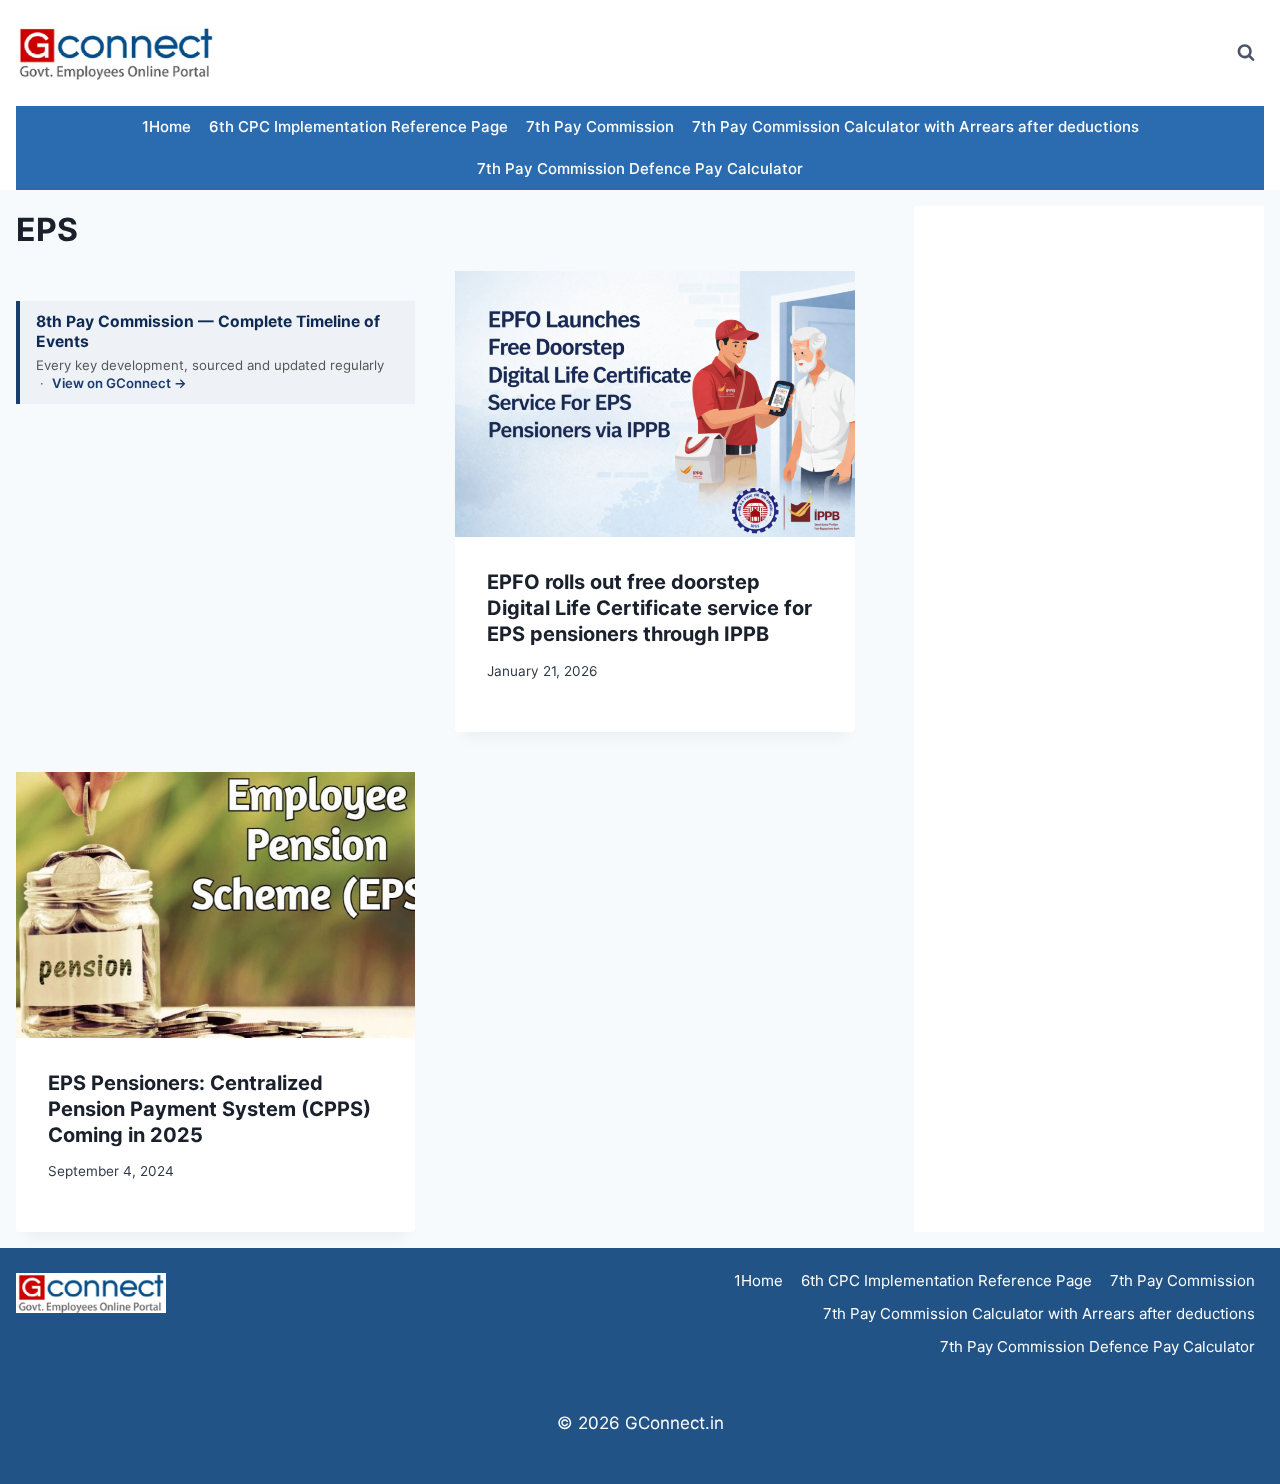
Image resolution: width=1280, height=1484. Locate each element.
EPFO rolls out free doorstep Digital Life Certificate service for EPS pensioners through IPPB (649, 608)
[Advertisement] (854, 53)
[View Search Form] (1246, 53)
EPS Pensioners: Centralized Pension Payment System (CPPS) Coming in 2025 (209, 1109)
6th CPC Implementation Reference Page (358, 126)
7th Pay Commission (600, 126)
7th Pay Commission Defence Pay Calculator (640, 168)
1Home (166, 126)
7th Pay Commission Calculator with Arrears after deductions (915, 126)
